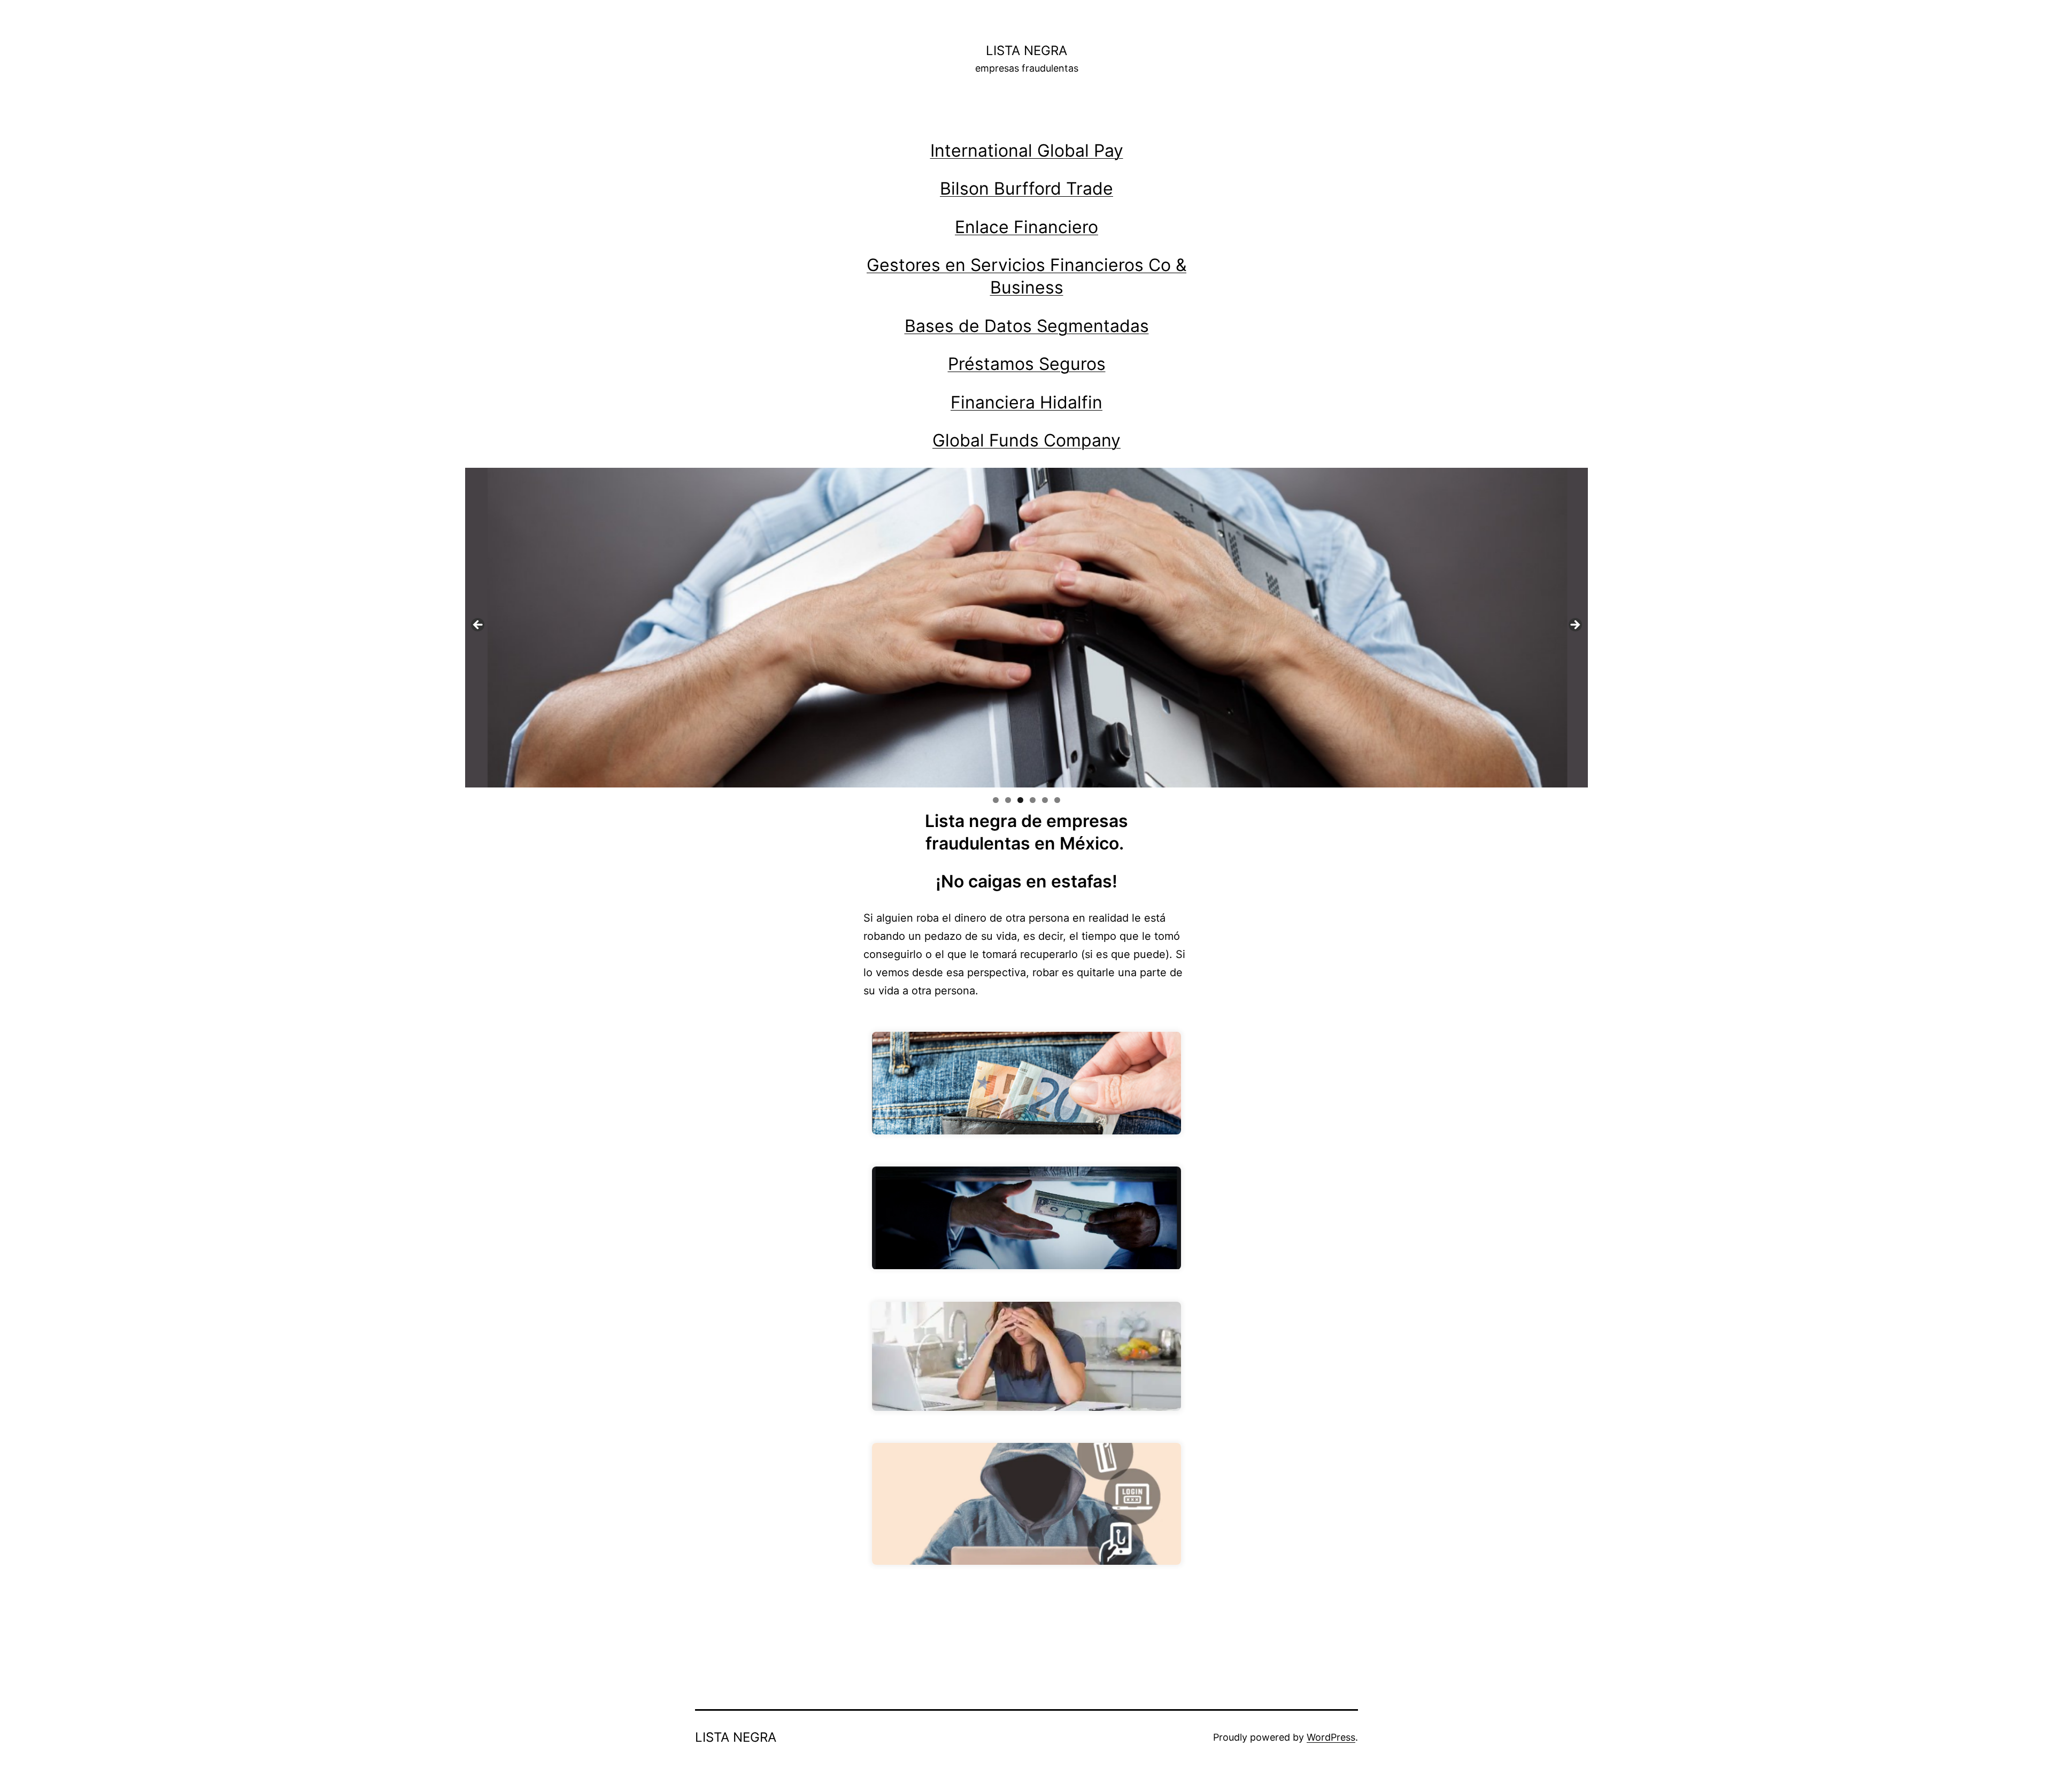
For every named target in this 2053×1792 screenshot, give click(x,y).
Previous (478, 625)
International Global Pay (1027, 150)
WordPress (1331, 1737)
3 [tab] (1020, 800)
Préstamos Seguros (1027, 364)
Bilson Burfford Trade (1026, 188)
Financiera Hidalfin (1026, 402)
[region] (1026, 628)
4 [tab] (1033, 800)
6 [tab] (1057, 800)
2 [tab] (1008, 800)
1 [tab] (996, 800)
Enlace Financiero (1026, 227)
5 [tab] (1045, 800)
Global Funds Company (1026, 440)
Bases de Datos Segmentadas (1027, 326)
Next (1575, 625)
